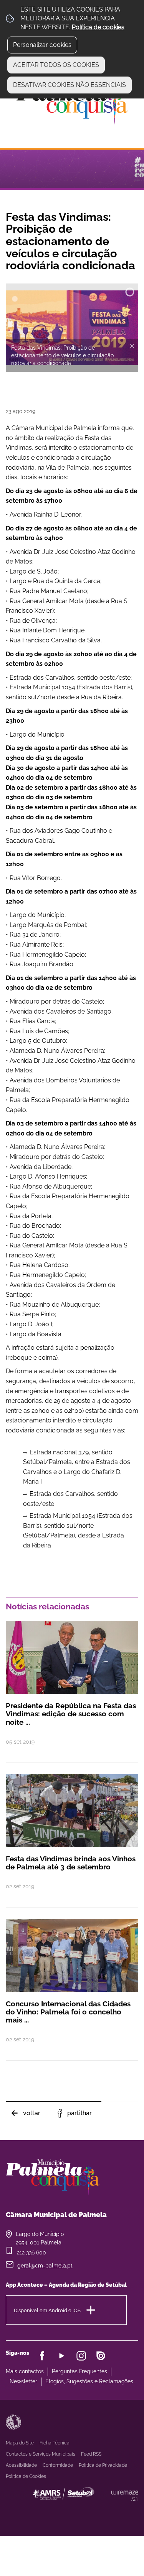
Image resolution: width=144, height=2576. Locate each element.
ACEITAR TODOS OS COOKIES (56, 65)
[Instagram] (81, 2356)
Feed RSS (91, 2454)
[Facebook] (42, 2356)
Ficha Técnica (55, 2443)
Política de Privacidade (103, 2465)
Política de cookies (98, 27)
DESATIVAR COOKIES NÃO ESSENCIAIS (70, 85)
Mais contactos (25, 2371)
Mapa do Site (20, 2443)
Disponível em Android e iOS (47, 2310)
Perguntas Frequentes (79, 2371)
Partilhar (79, 2113)
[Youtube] (62, 2356)
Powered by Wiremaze (125, 2496)
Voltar (32, 2113)
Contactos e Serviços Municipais (41, 2454)
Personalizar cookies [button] (42, 45)
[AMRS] (106, 2509)
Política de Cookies (26, 2476)
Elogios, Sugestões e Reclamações (89, 2381)
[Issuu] (101, 2356)
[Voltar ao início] (72, 103)
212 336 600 (31, 2253)
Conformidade (58, 2465)
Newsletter (23, 2381)
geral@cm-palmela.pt (45, 2266)
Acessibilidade (13, 2422)
